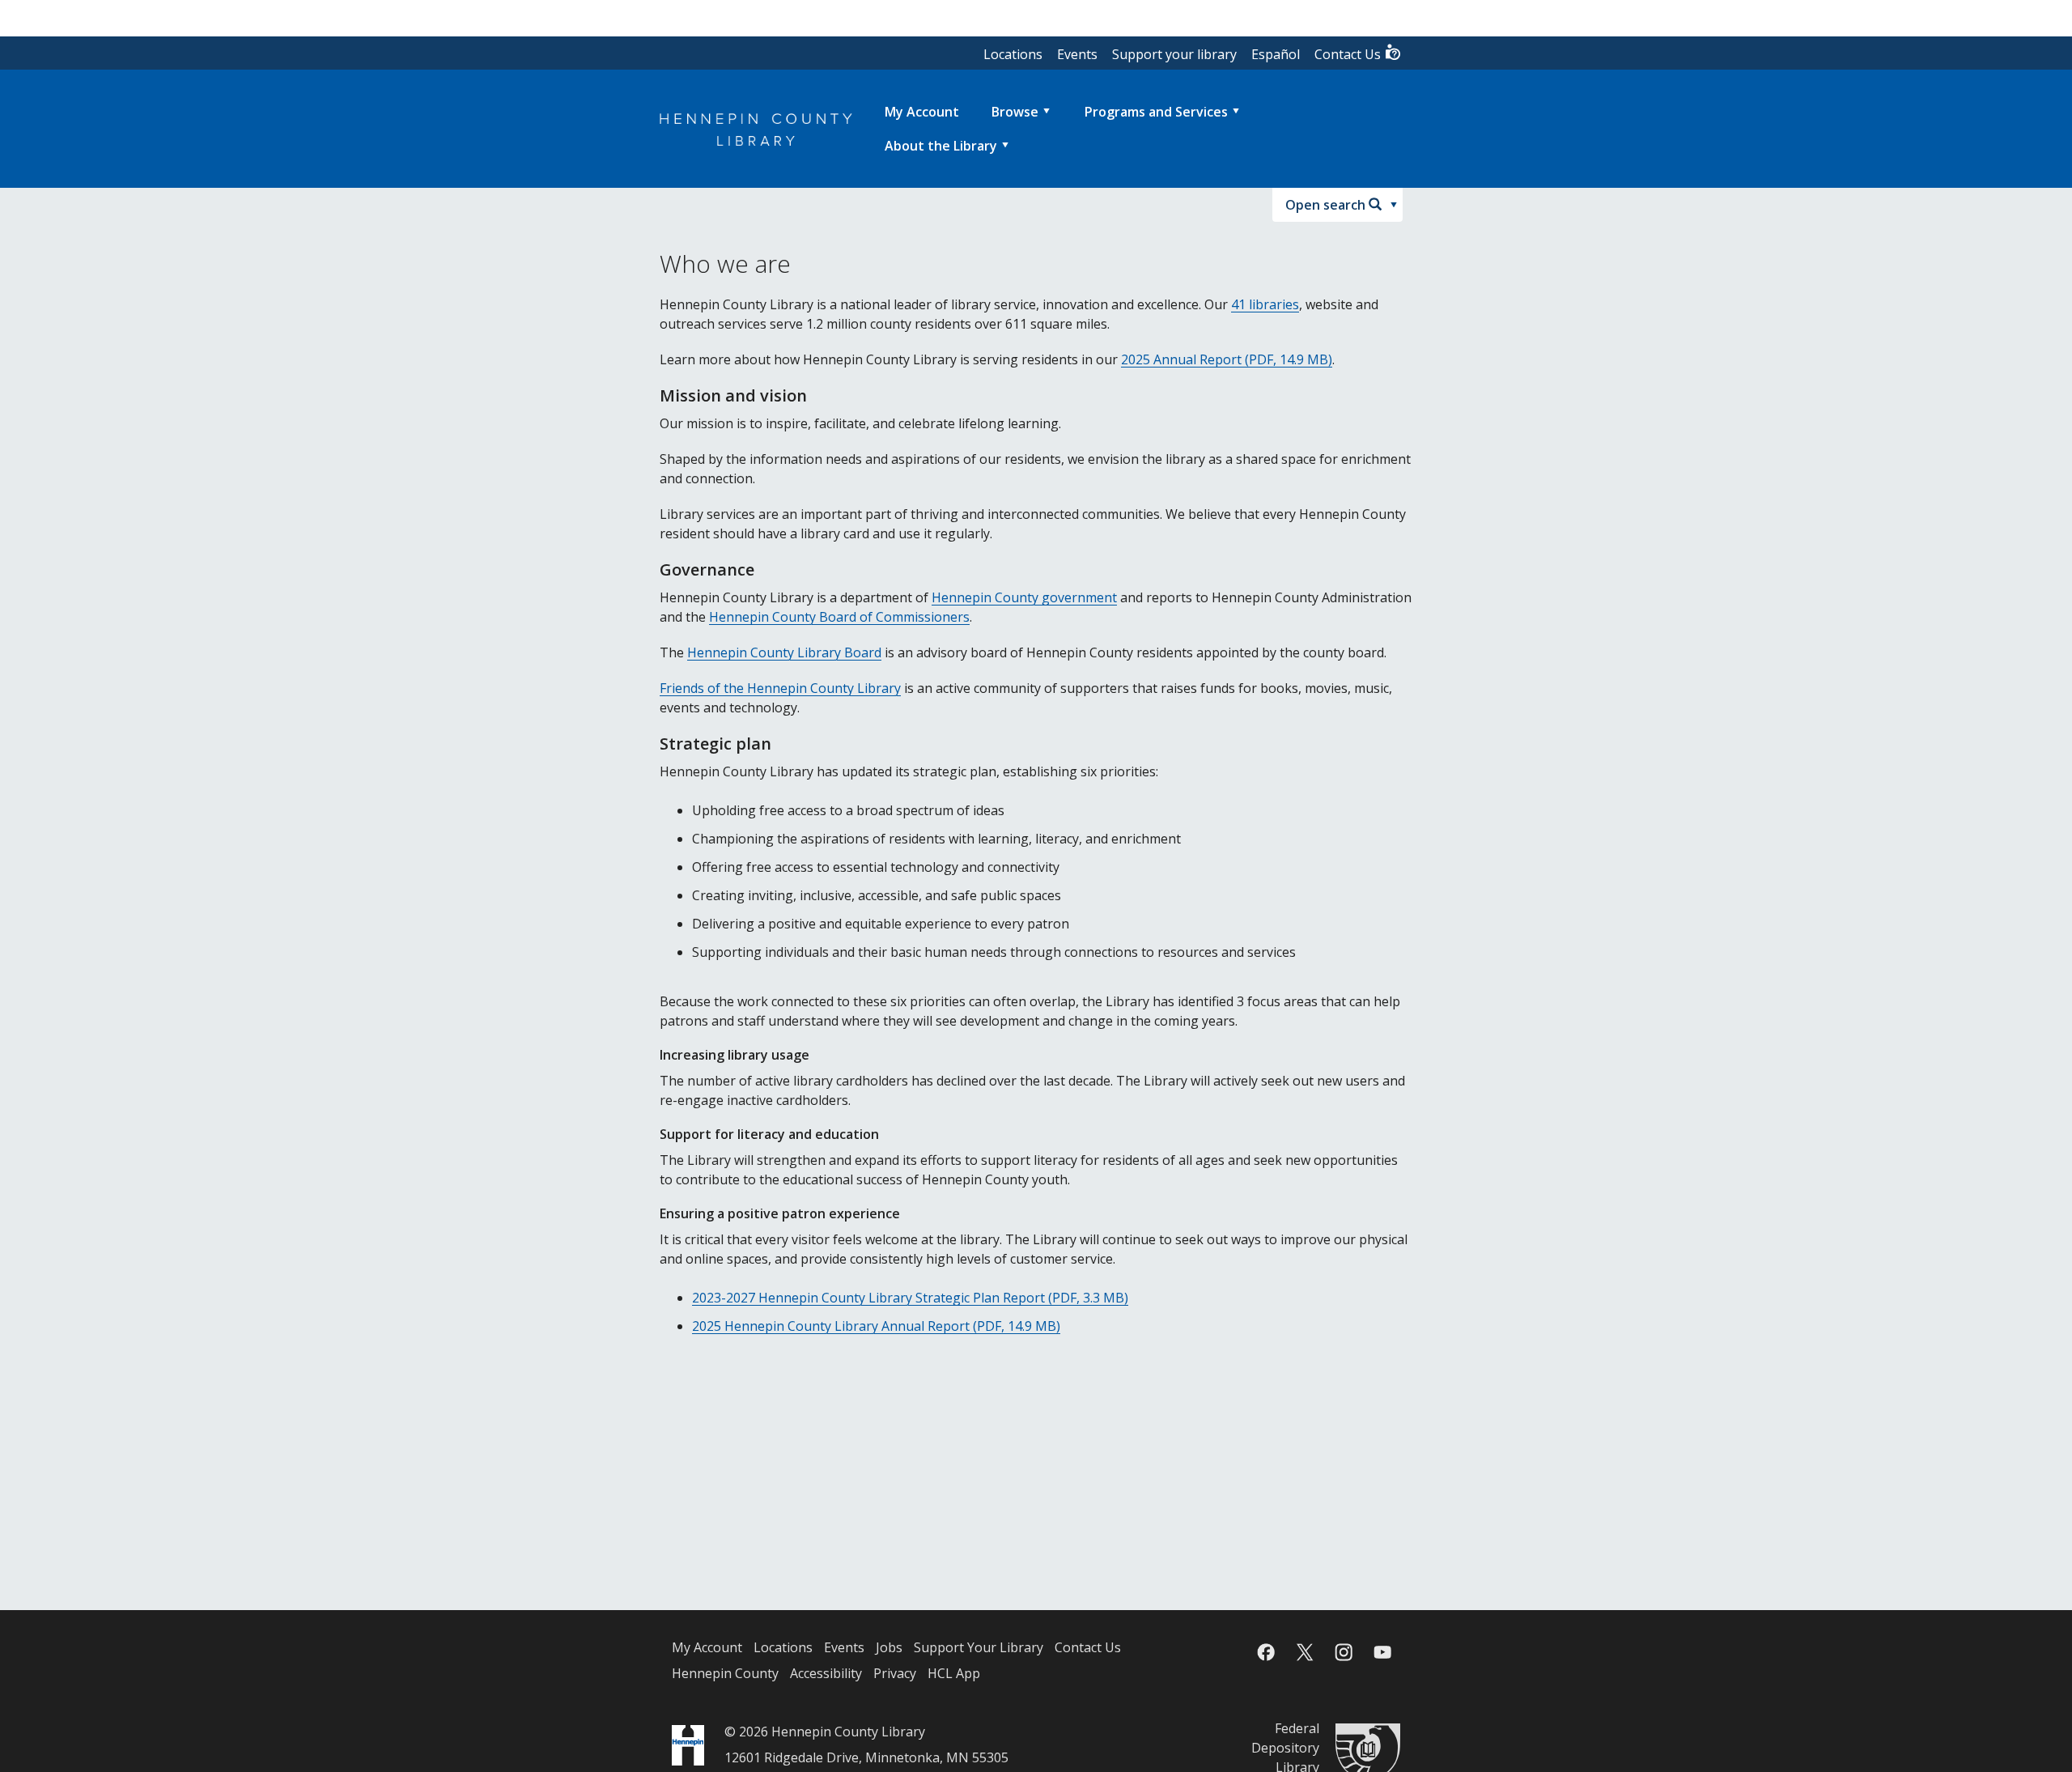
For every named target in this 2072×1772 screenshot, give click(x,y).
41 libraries (1265, 304)
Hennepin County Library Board (784, 652)
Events (1077, 54)
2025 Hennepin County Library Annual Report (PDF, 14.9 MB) (876, 1326)
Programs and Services (1156, 112)
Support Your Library (979, 1647)
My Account (707, 1647)
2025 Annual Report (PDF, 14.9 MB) (1227, 359)
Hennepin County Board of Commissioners (839, 617)
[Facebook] (1266, 1652)
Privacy (895, 1673)
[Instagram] (1344, 1652)
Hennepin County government (1024, 597)
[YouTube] (1382, 1652)
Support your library (1174, 54)
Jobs (889, 1647)
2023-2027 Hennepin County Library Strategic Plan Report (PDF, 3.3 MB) (910, 1298)
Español (1276, 54)
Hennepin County (725, 1673)
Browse (1015, 112)
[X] (1305, 1652)
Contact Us (1349, 54)
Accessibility (826, 1673)
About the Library (941, 146)
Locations (1013, 54)
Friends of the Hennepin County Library (780, 688)
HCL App (954, 1673)
